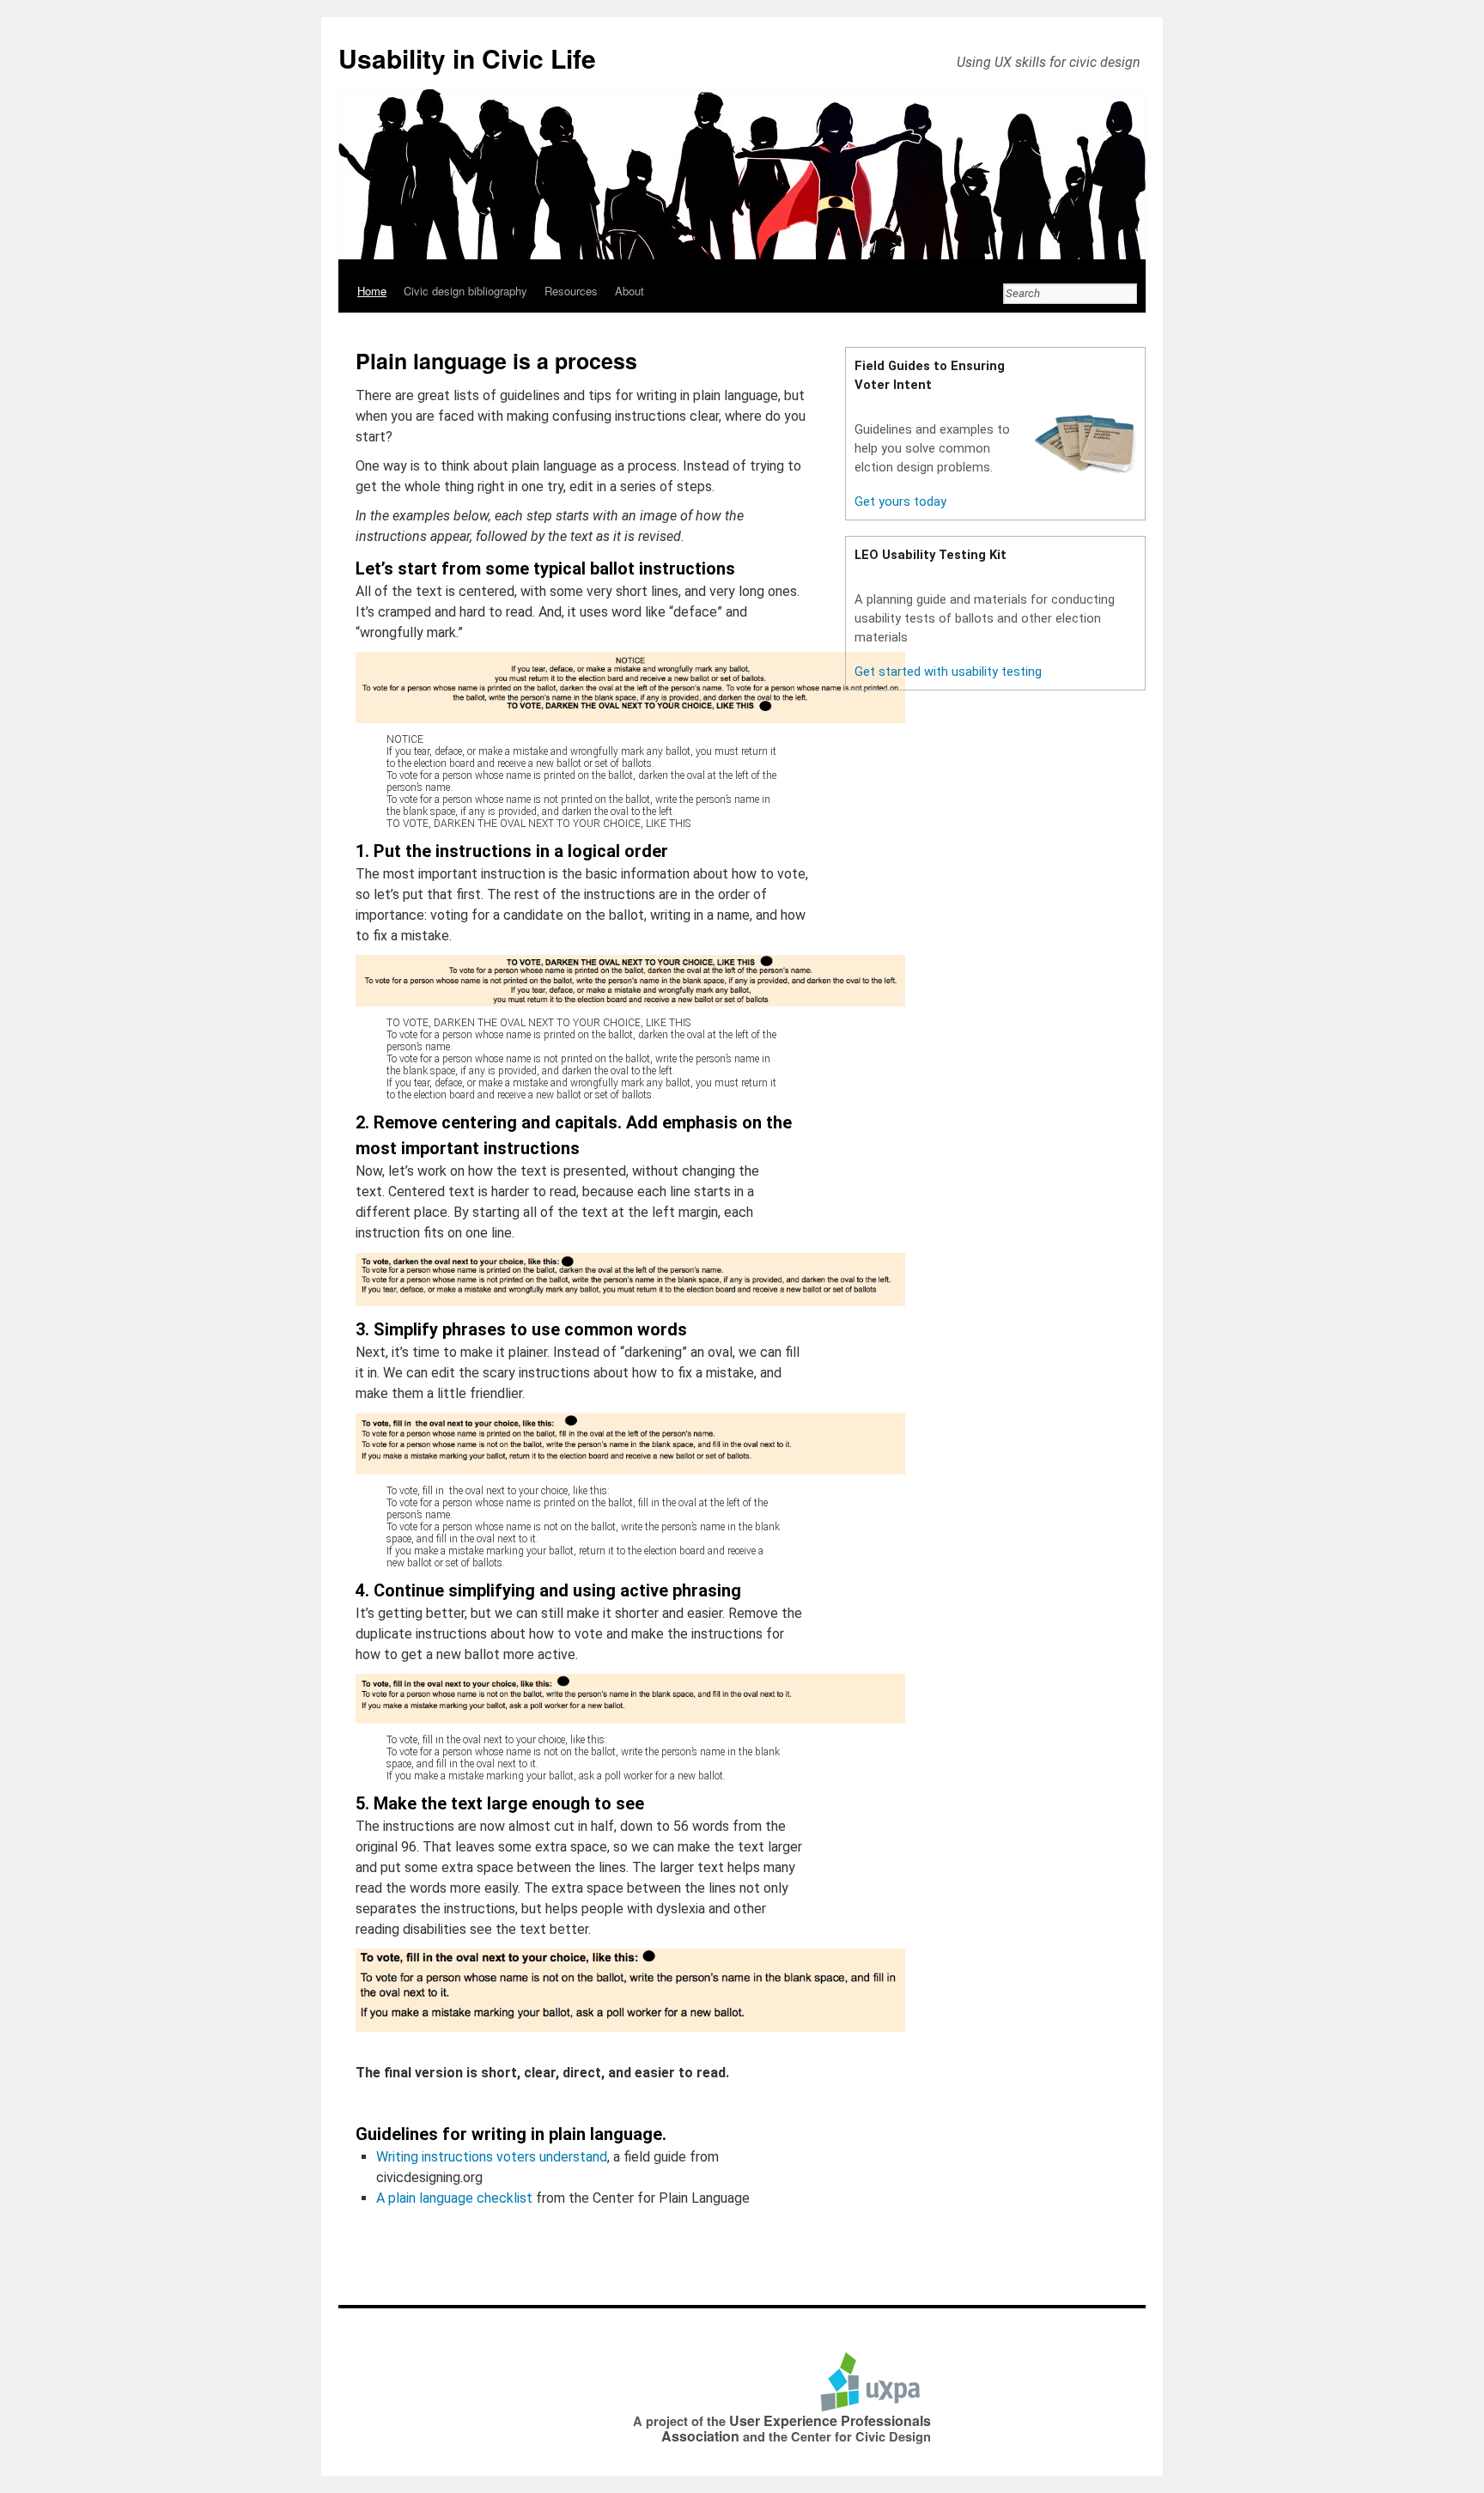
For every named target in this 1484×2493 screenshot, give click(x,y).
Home (372, 291)
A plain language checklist (454, 2198)
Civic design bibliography (465, 291)
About (629, 291)
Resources (571, 291)
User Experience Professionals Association (796, 2428)
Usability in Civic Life (467, 58)
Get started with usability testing (948, 672)
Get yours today (900, 502)
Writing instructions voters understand (492, 2157)
